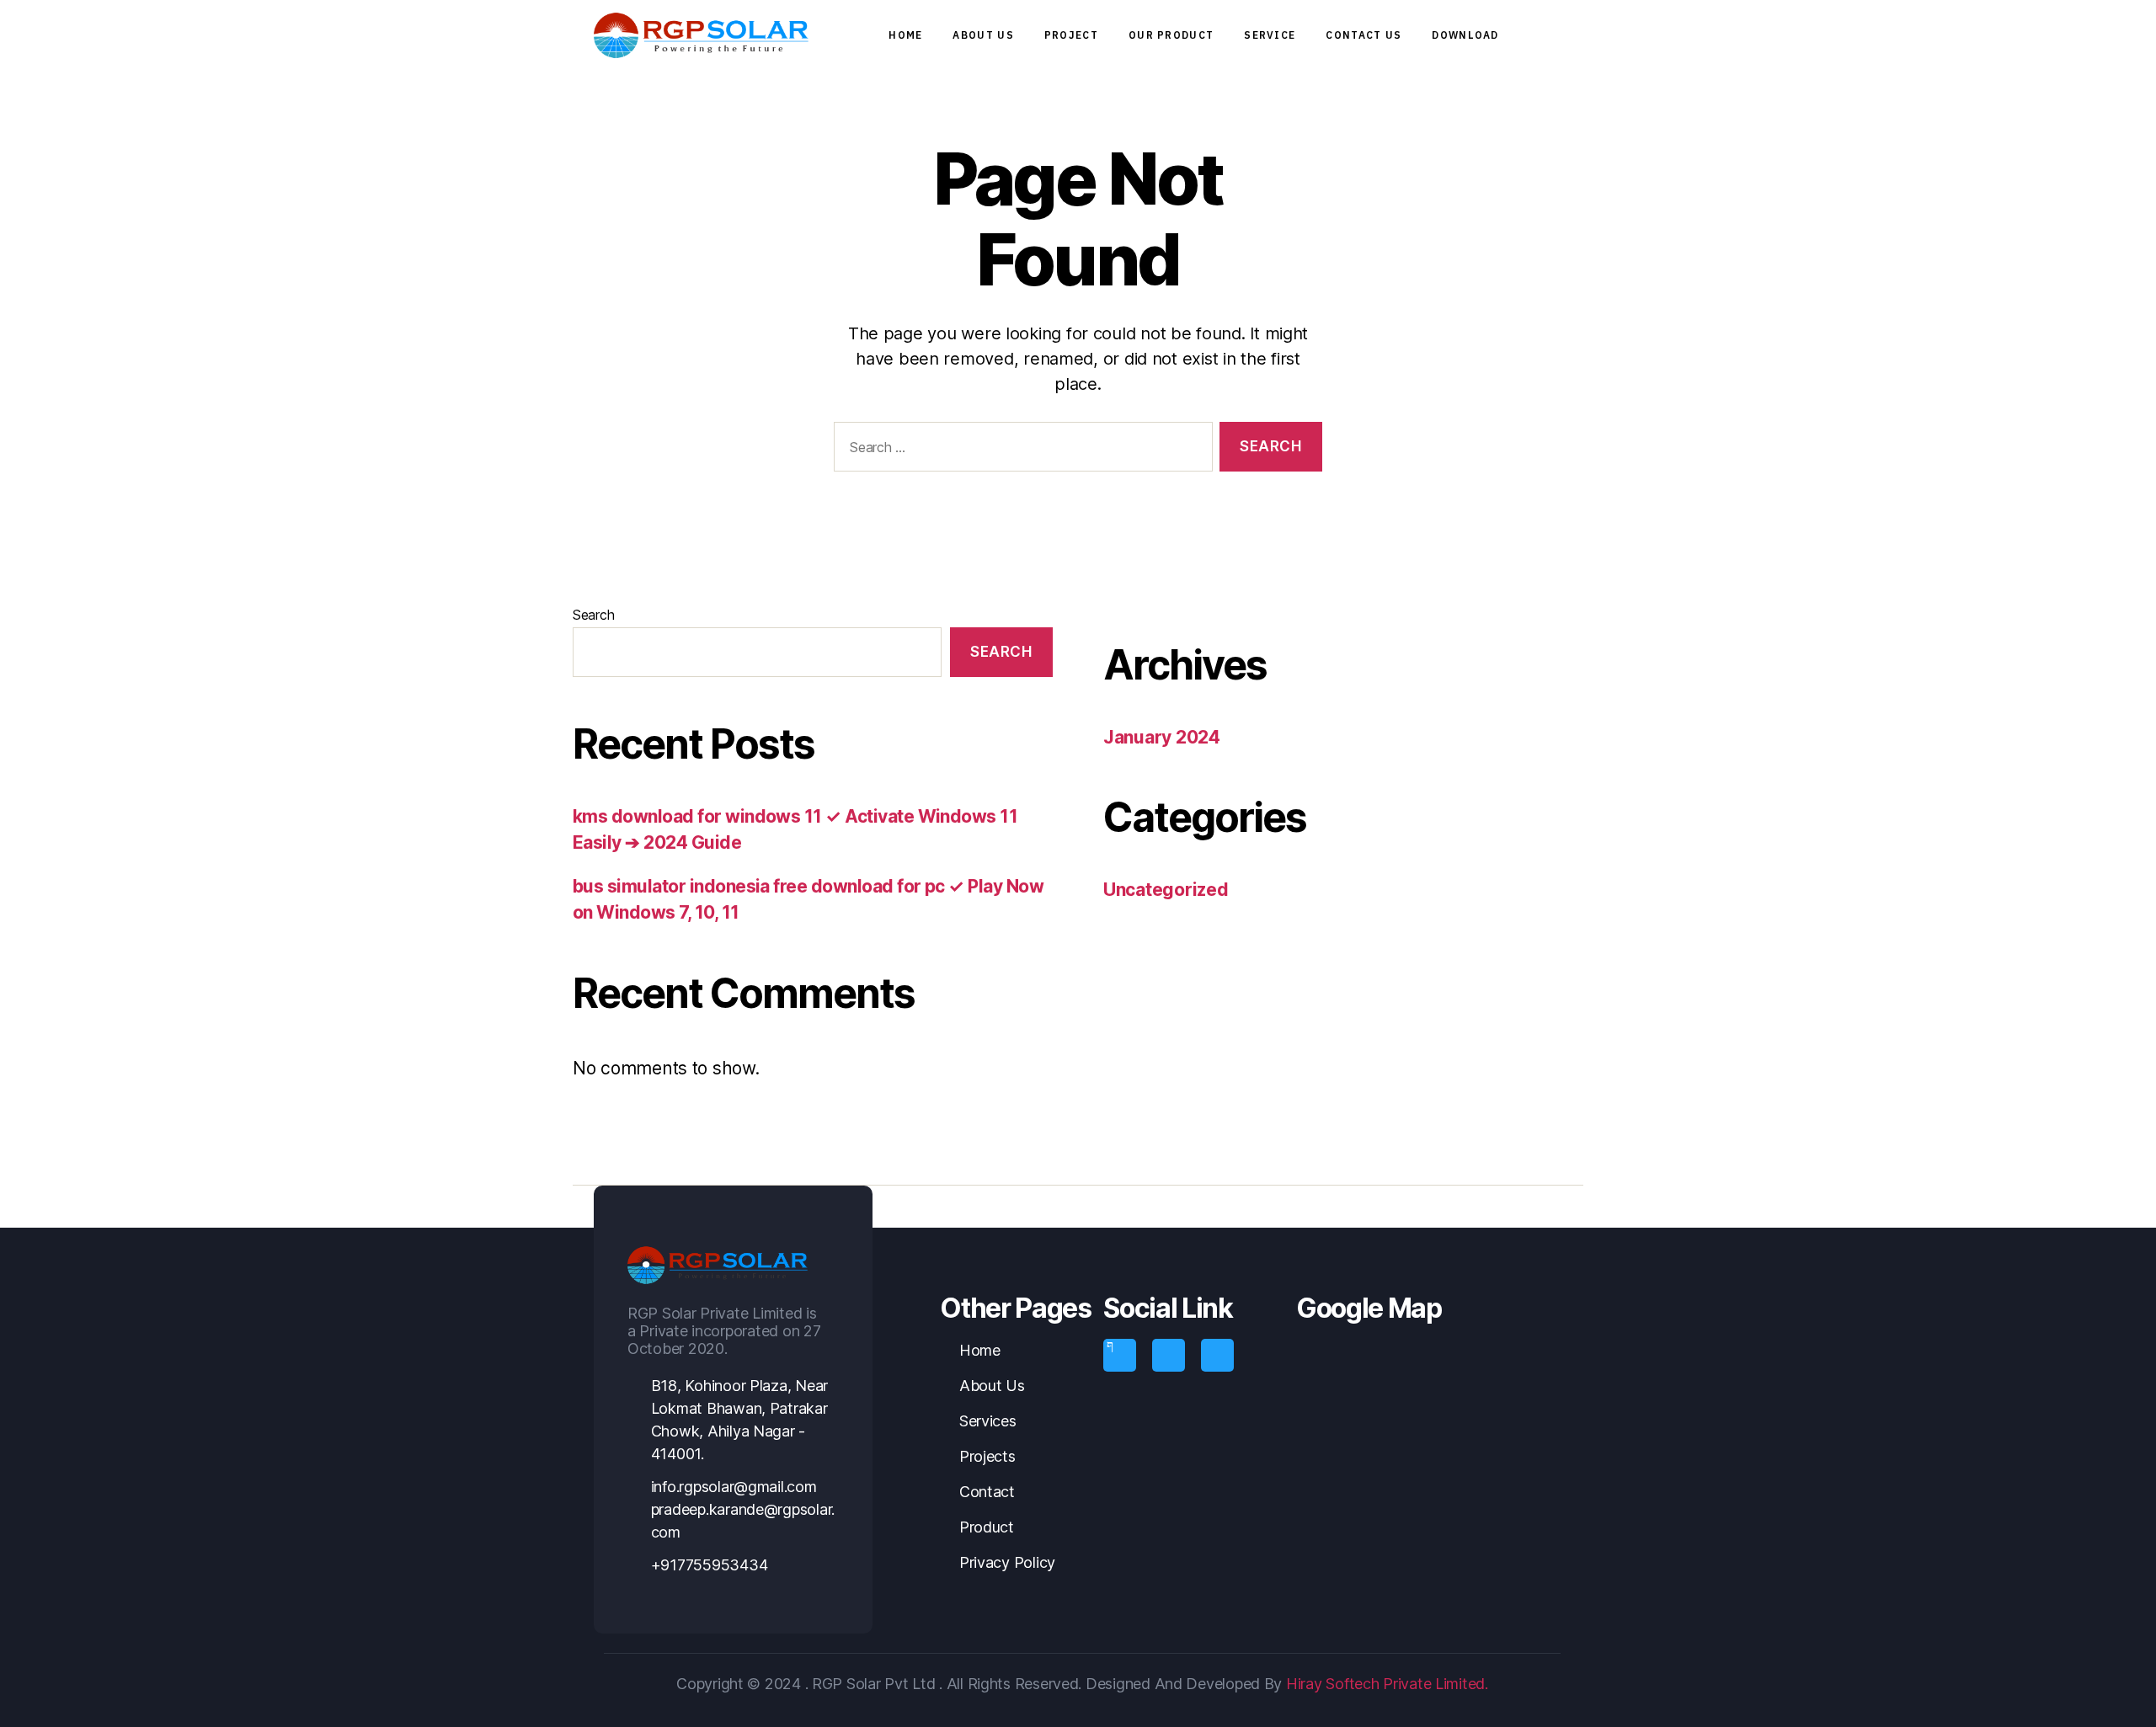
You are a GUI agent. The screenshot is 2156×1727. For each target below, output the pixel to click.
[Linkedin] (1217, 1355)
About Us (983, 35)
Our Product (1171, 35)
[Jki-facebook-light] (1119, 1355)
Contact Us (1364, 35)
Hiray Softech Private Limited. (1385, 1684)
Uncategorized (1166, 890)
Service (1270, 35)
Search (593, 615)
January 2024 (1162, 737)
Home (905, 35)
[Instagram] (1168, 1355)
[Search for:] (1020, 450)
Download (1465, 35)
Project (1071, 35)
